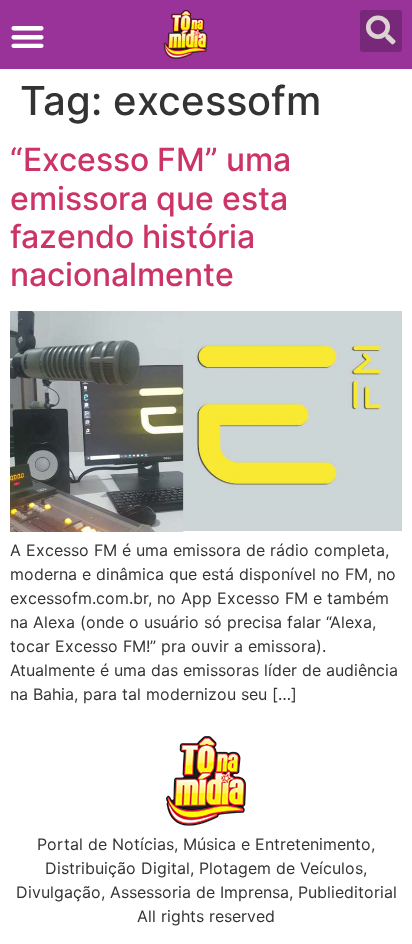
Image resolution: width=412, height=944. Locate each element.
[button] (27, 36)
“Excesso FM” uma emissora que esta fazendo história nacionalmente (150, 217)
